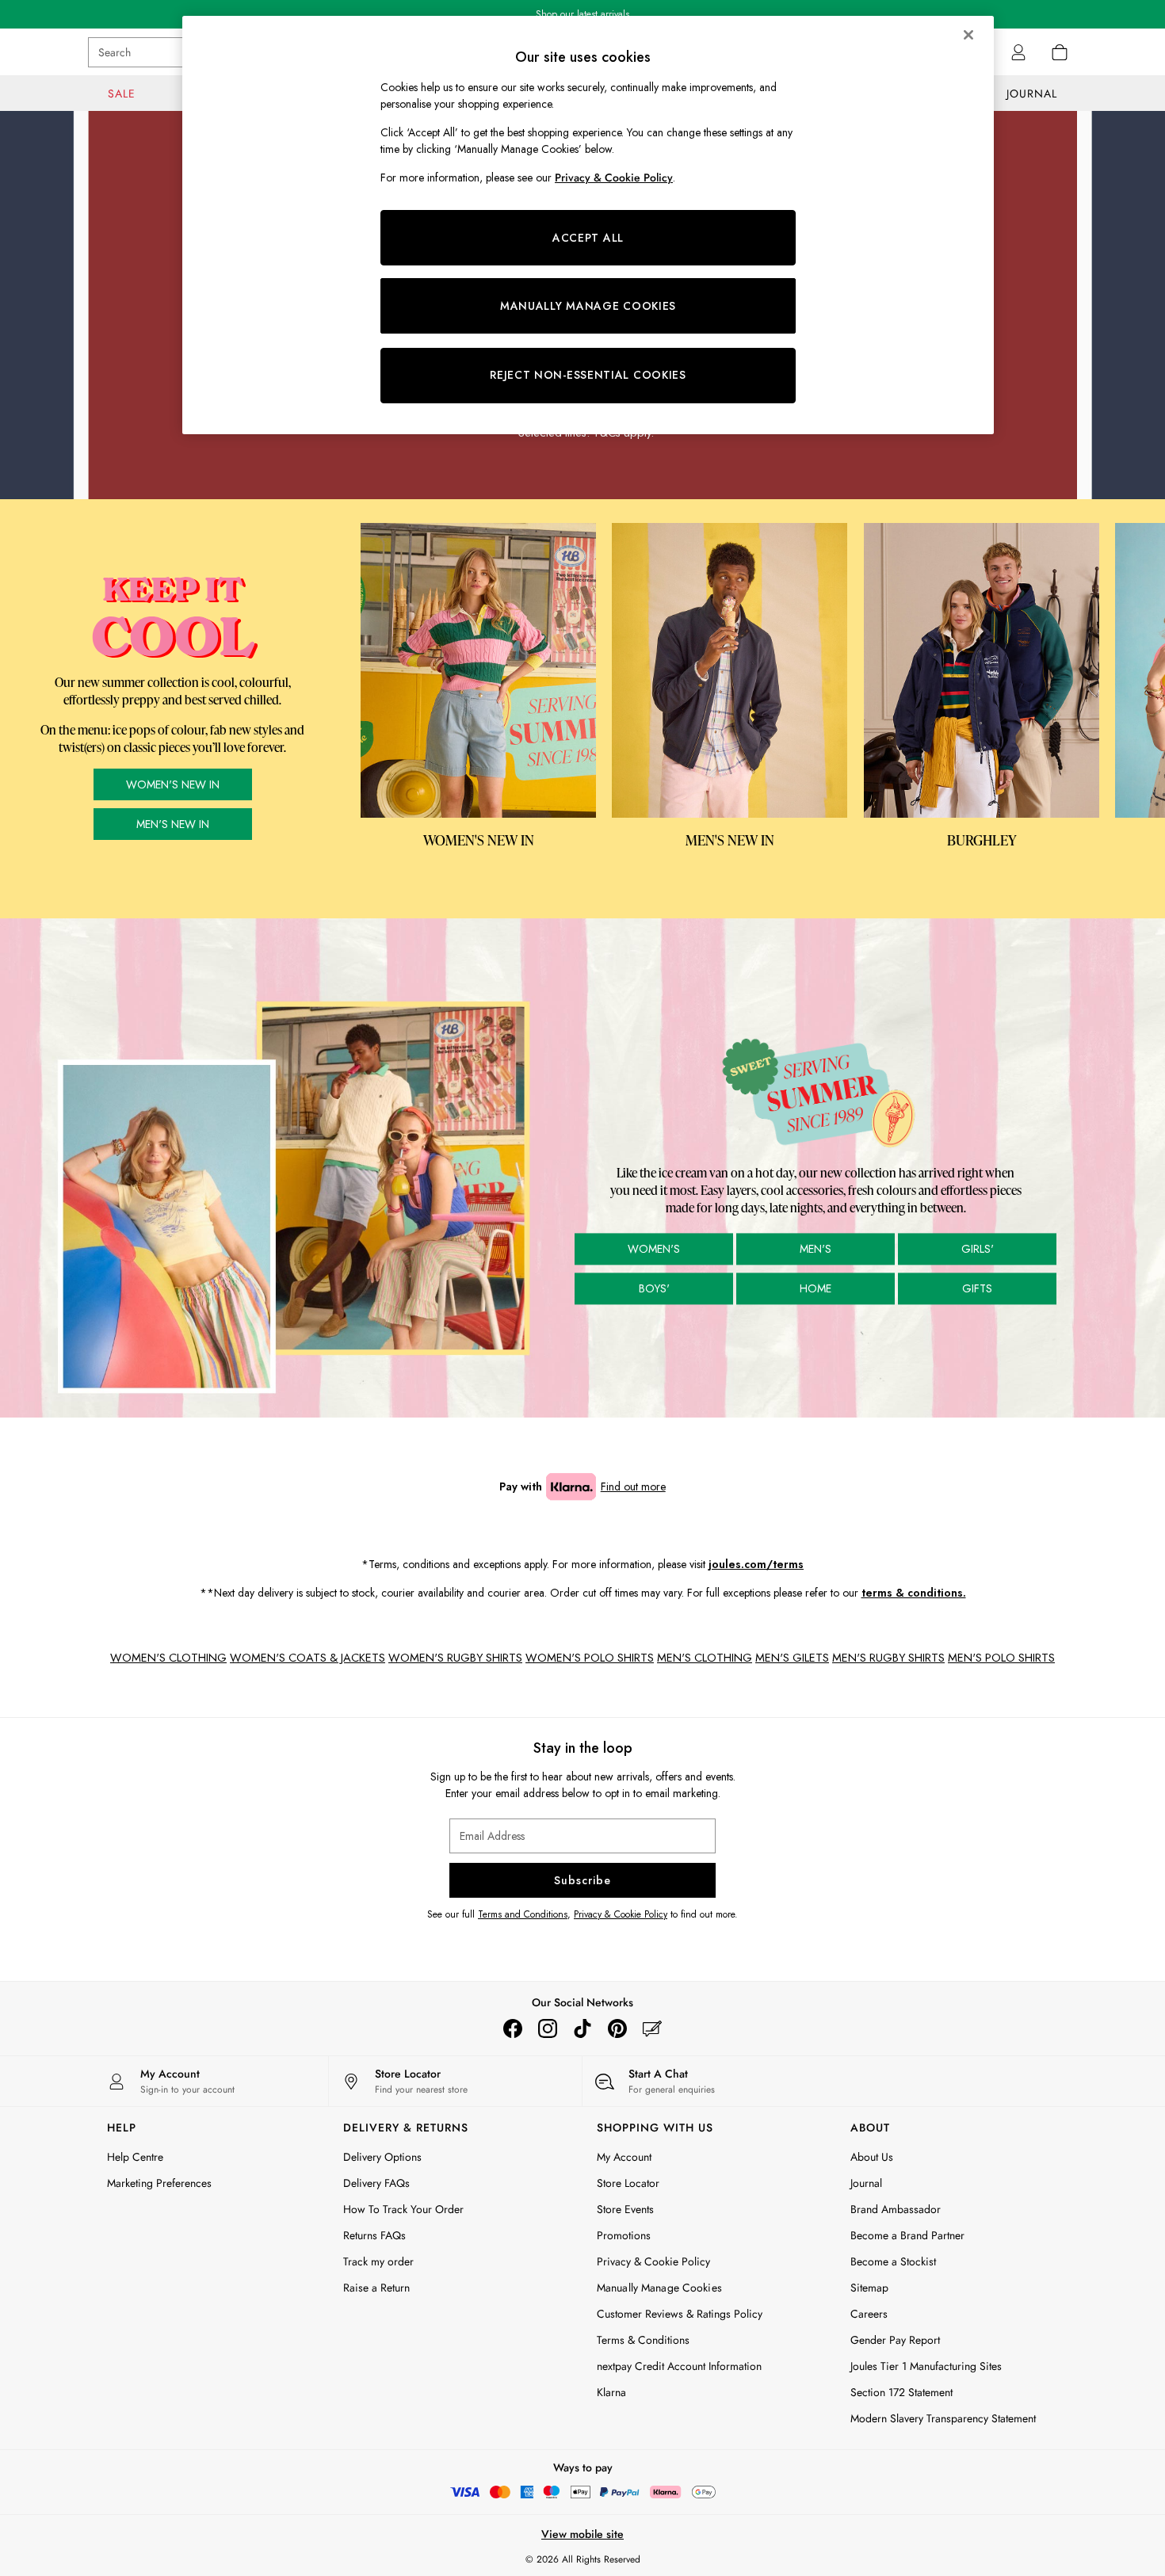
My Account (624, 2157)
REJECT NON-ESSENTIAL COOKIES (588, 375)
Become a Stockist (893, 2261)
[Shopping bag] (1060, 52)
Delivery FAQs (376, 2183)
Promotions (624, 2235)
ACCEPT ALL (588, 238)
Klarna (611, 2392)
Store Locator (628, 2183)
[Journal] (652, 2028)
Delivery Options (382, 2157)
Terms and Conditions (523, 1914)
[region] (588, 225)
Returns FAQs (374, 2235)
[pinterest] (617, 2028)
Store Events (625, 2209)
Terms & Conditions (643, 2340)
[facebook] (513, 2028)
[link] (1018, 52)
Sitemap (869, 2288)
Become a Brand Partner (907, 2235)
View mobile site (582, 2534)
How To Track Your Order (403, 2209)
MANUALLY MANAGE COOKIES (588, 306)
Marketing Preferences (159, 2183)
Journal (866, 2183)
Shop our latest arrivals (582, 14)
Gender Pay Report (895, 2340)
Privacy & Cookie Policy (621, 1914)
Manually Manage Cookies (659, 2288)
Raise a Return (376, 2288)
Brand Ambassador (896, 2209)
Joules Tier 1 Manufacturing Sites (926, 2366)
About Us (872, 2157)
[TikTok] (582, 2028)
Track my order (378, 2261)
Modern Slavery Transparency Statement (943, 2418)
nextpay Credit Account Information (679, 2366)
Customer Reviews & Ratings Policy (680, 2314)
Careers (869, 2314)
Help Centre (135, 2157)
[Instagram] (548, 2028)
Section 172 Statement (901, 2392)
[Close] (968, 35)
